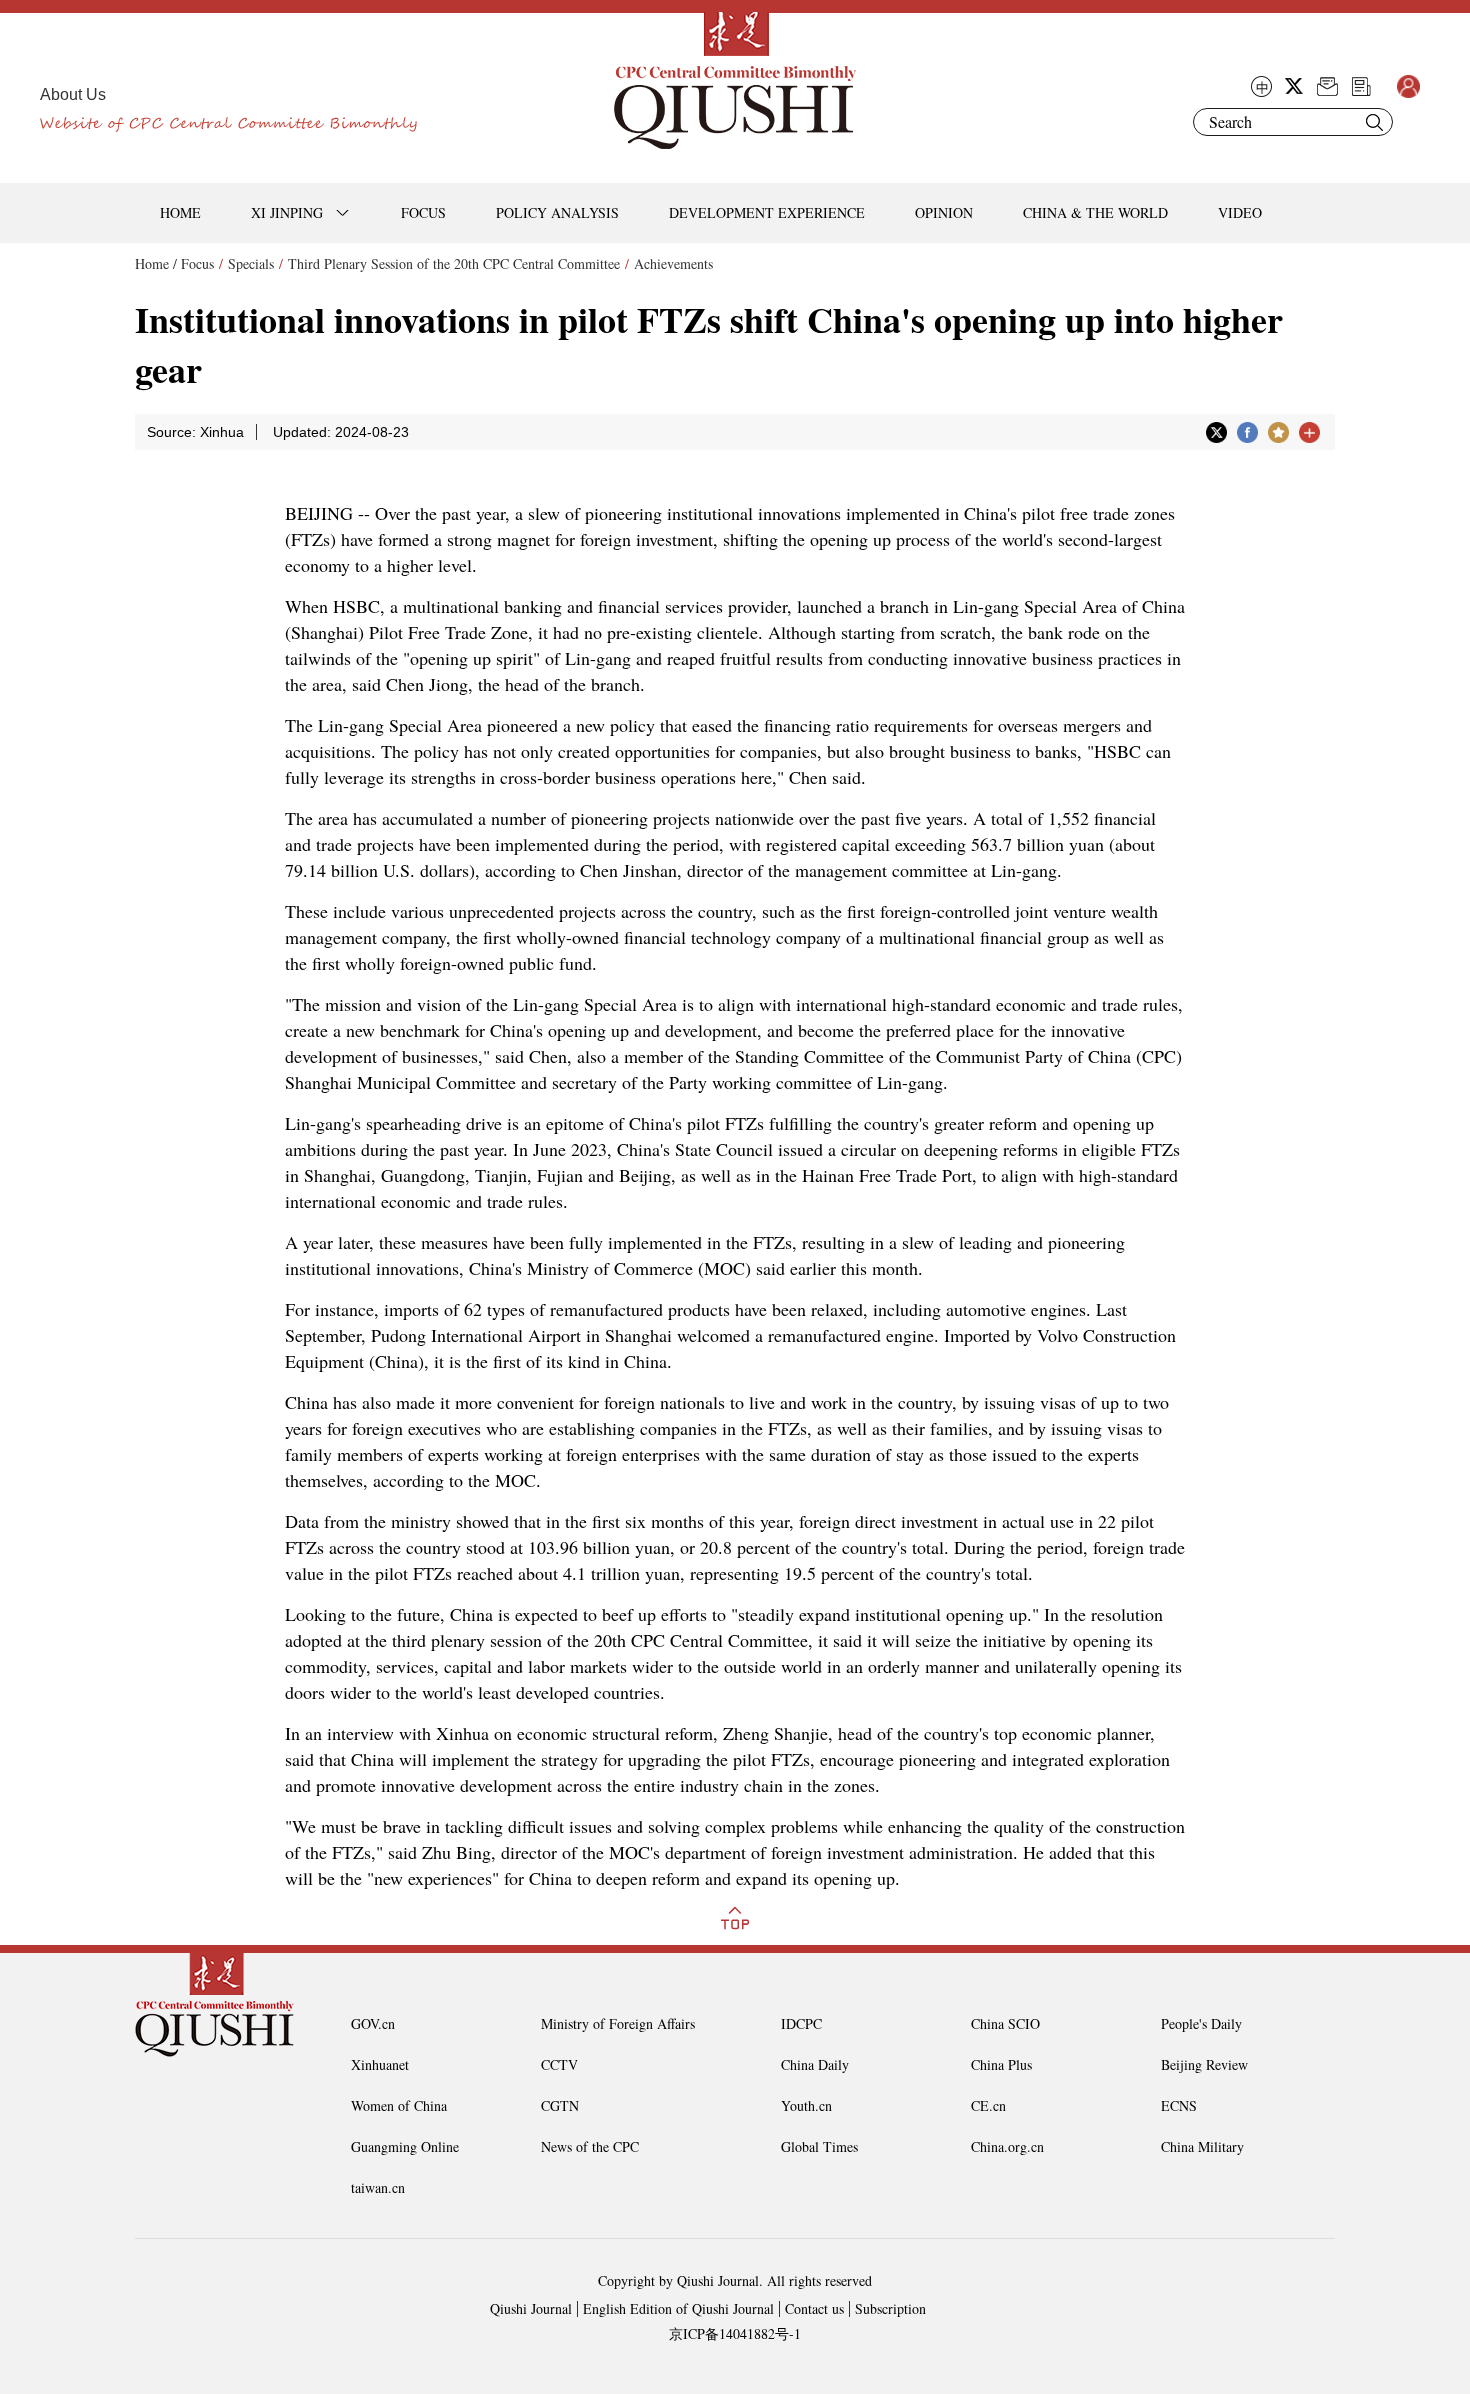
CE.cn (988, 2105)
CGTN (560, 2105)
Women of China (399, 2105)
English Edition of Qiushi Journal (678, 2308)
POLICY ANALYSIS (557, 212)
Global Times (819, 2146)
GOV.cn (373, 2023)
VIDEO (1240, 212)
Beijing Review (1204, 2064)
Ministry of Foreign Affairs (618, 2023)
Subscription (890, 2308)
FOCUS (423, 212)
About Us (73, 94)
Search (1374, 122)
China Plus (1001, 2064)
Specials (251, 263)
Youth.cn (806, 2105)
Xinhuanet (380, 2064)
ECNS (1179, 2105)
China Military (1202, 2146)
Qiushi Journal (531, 2308)
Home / (156, 263)
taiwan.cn (378, 2187)
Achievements (673, 263)
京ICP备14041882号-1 (735, 2333)
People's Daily (1201, 2023)
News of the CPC (590, 2146)
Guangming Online (405, 2146)
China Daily (815, 2064)
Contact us (814, 2308)
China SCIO (1005, 2023)
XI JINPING (287, 212)
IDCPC (801, 2023)
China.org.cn (1007, 2146)
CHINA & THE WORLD (1095, 212)
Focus (197, 263)
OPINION (944, 212)
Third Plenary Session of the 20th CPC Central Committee (454, 263)
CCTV (559, 2064)
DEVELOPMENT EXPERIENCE (767, 212)
